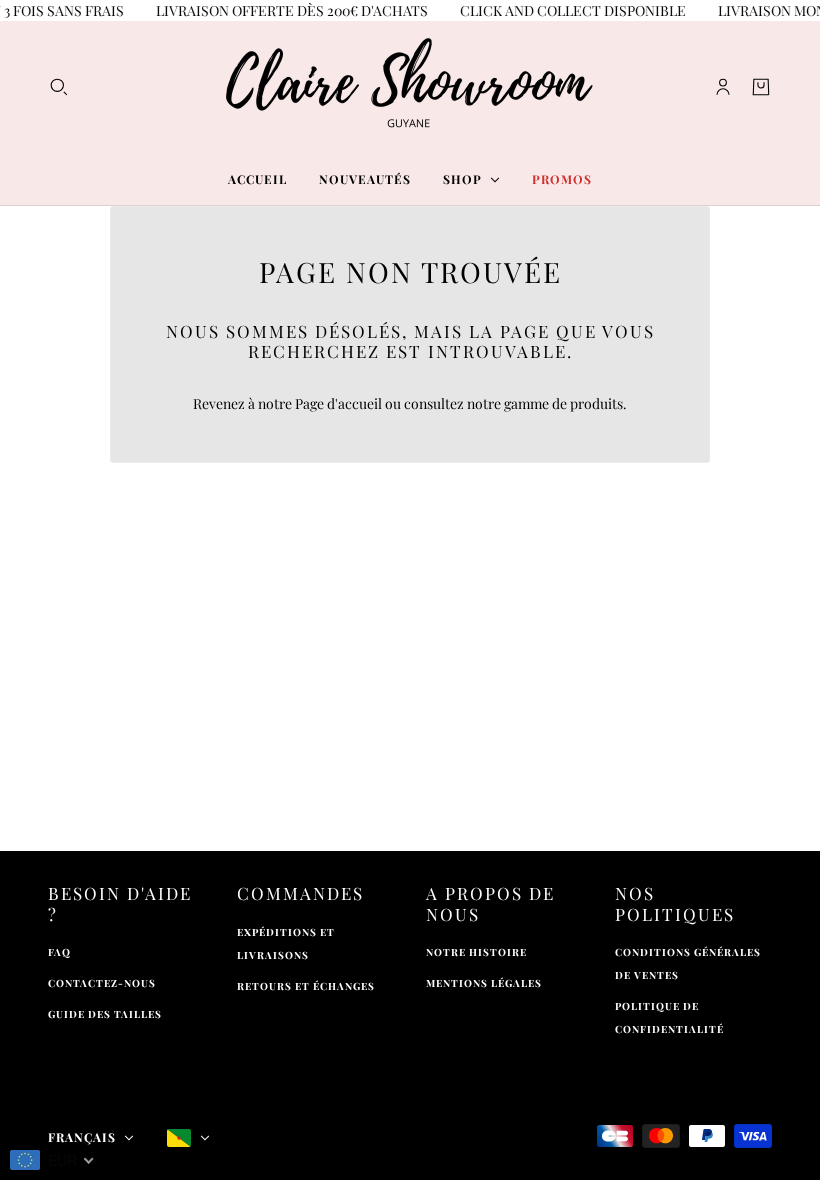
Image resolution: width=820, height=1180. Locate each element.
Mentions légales (484, 983)
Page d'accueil (338, 403)
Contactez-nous (102, 983)
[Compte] (723, 87)
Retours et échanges (306, 986)
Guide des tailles (105, 1014)
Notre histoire (476, 952)
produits (596, 403)
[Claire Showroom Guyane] (410, 87)
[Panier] (761, 87)
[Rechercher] (59, 87)
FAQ (59, 952)
